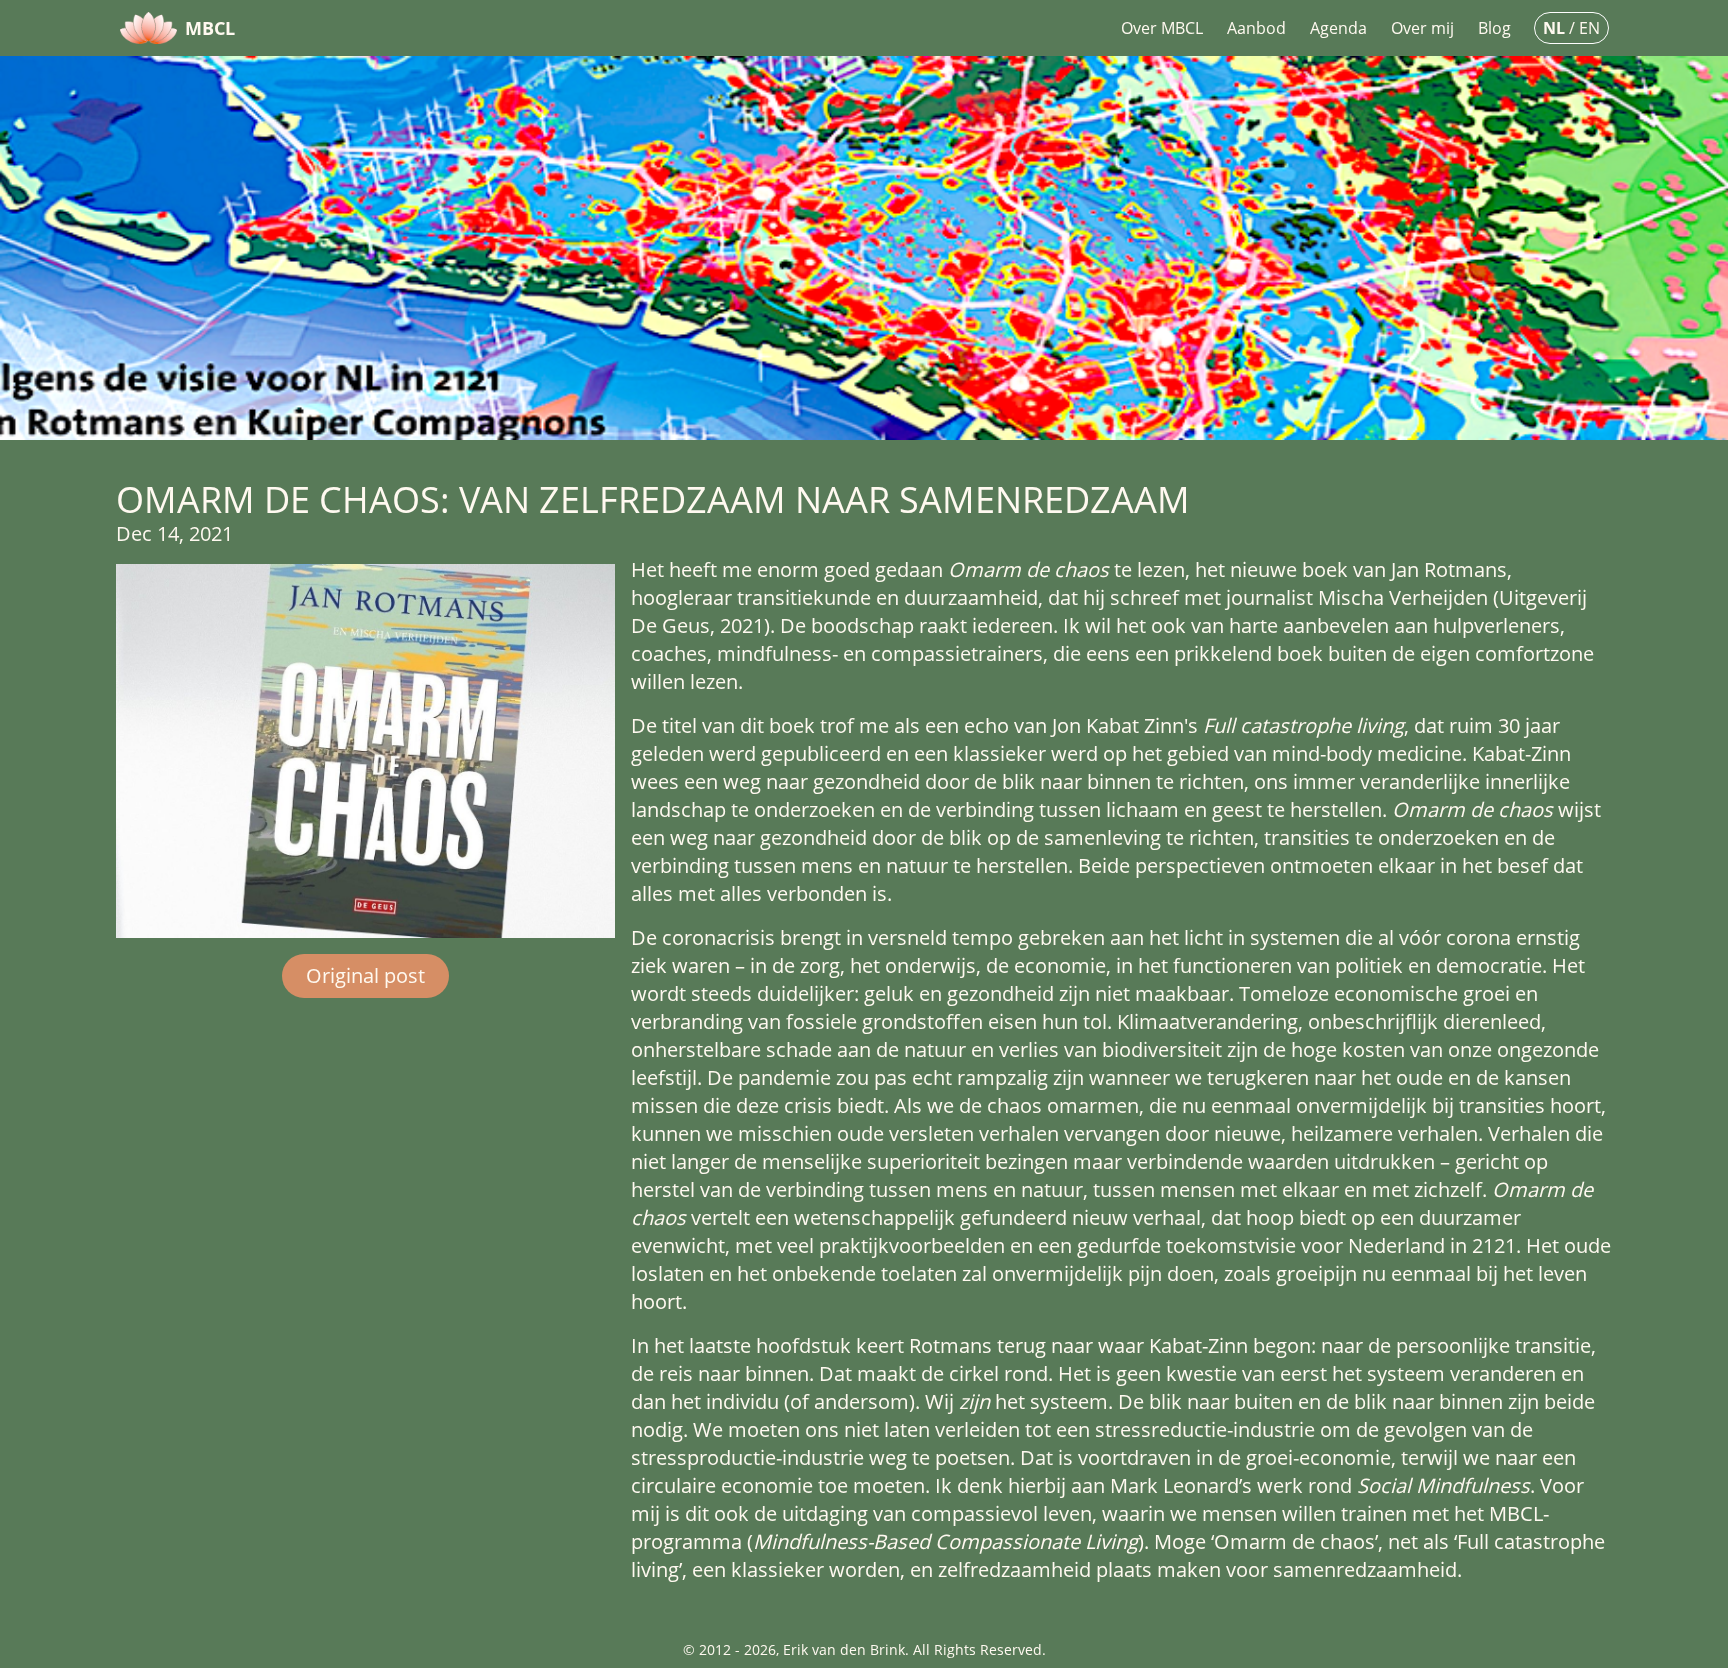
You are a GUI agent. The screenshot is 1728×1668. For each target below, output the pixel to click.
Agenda (1338, 28)
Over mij (1422, 28)
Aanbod (1256, 28)
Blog (1494, 28)
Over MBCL (1162, 28)
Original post (365, 975)
